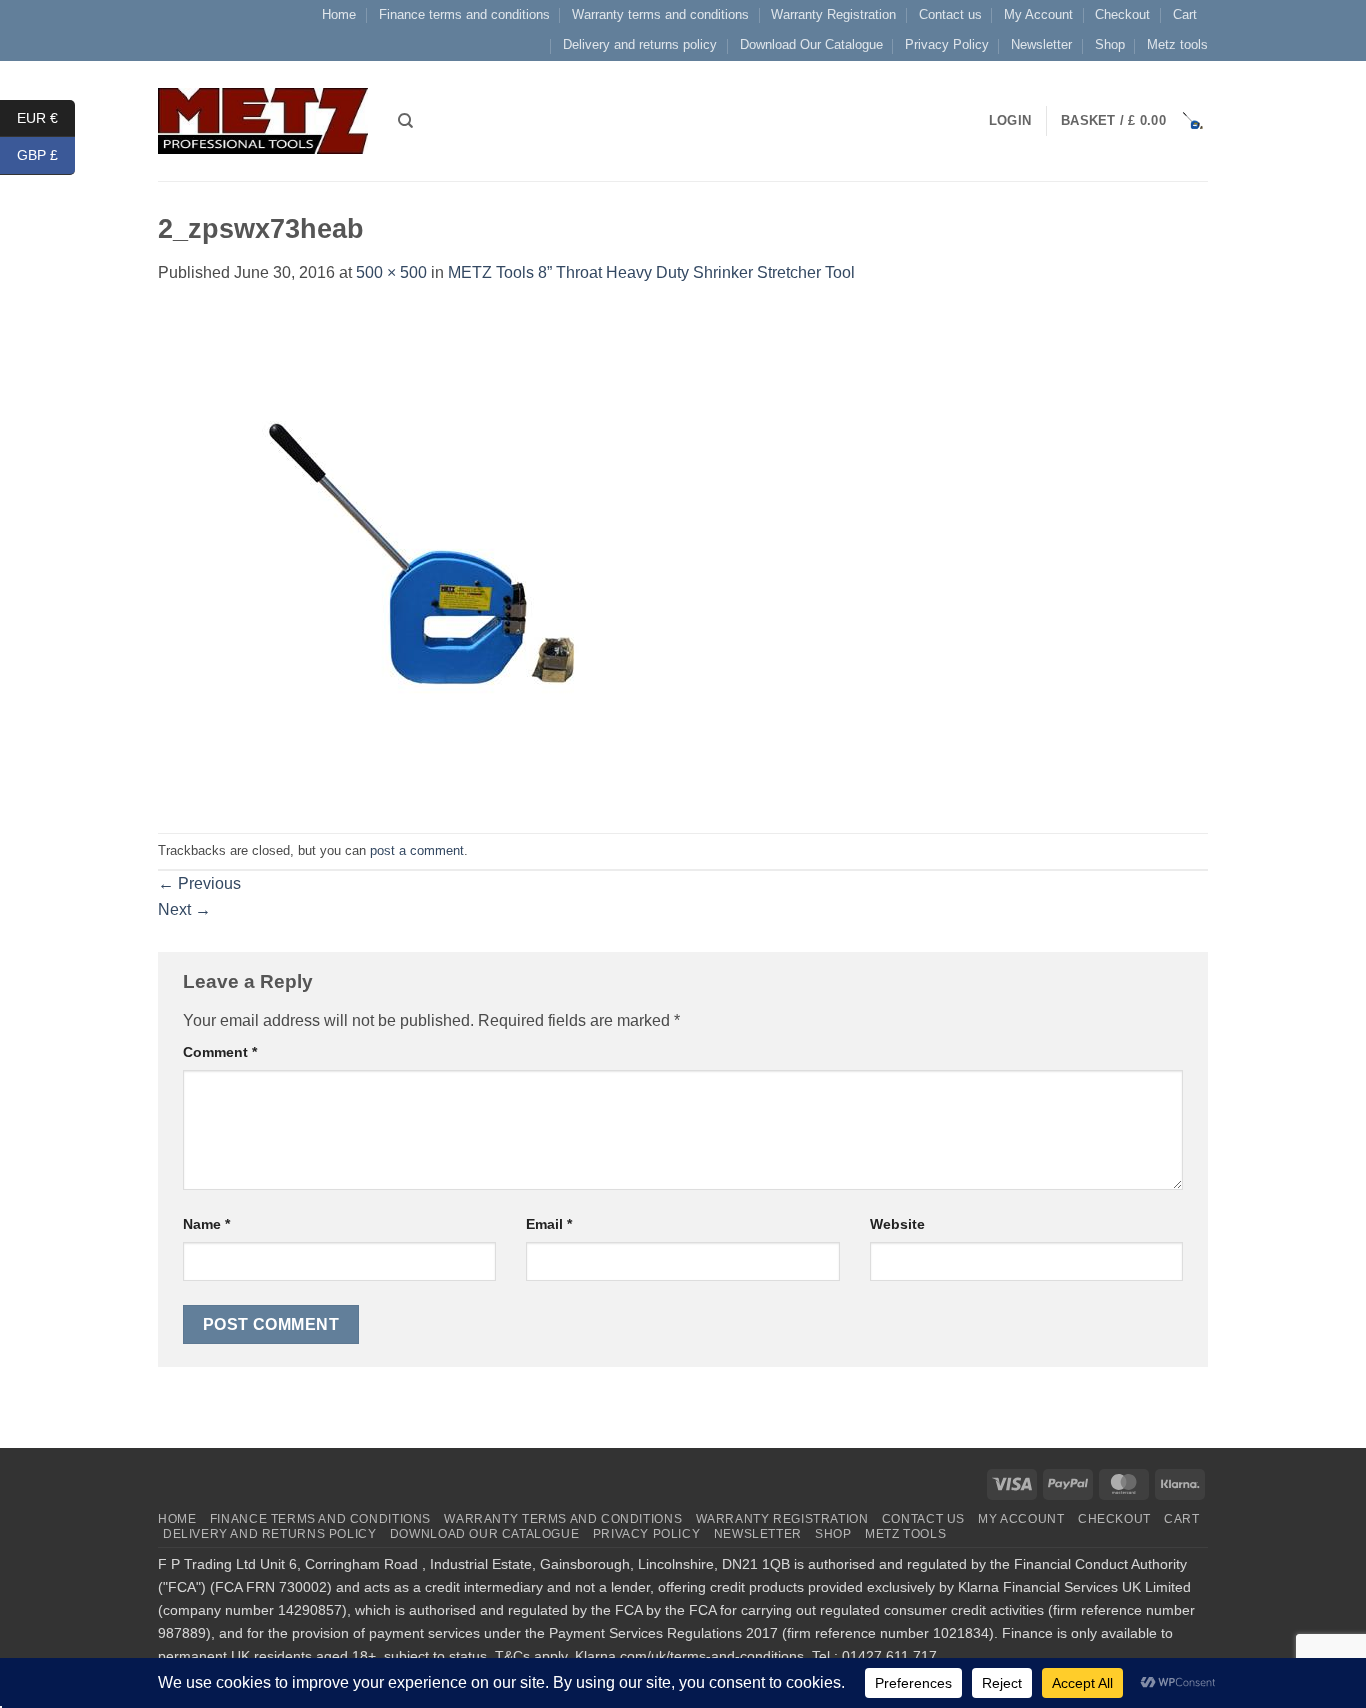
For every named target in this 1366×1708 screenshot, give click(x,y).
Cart (1185, 14)
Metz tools (1177, 44)
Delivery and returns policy (640, 44)
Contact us (950, 14)
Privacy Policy (947, 44)
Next (184, 909)
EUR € (46, 117)
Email (549, 1224)
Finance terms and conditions (464, 14)
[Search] (405, 121)
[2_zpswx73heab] (408, 558)
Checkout (1122, 14)
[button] (1134, 121)
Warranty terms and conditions (660, 14)
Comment (220, 1052)
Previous (199, 883)
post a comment (417, 850)
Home (339, 14)
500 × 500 (391, 272)
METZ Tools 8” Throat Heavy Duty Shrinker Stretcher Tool (651, 272)
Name (206, 1224)
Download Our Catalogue (811, 44)
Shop (1110, 44)
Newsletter (1041, 44)
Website (897, 1224)
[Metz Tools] (263, 120)
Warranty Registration (833, 14)
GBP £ (46, 155)
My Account (1038, 14)
